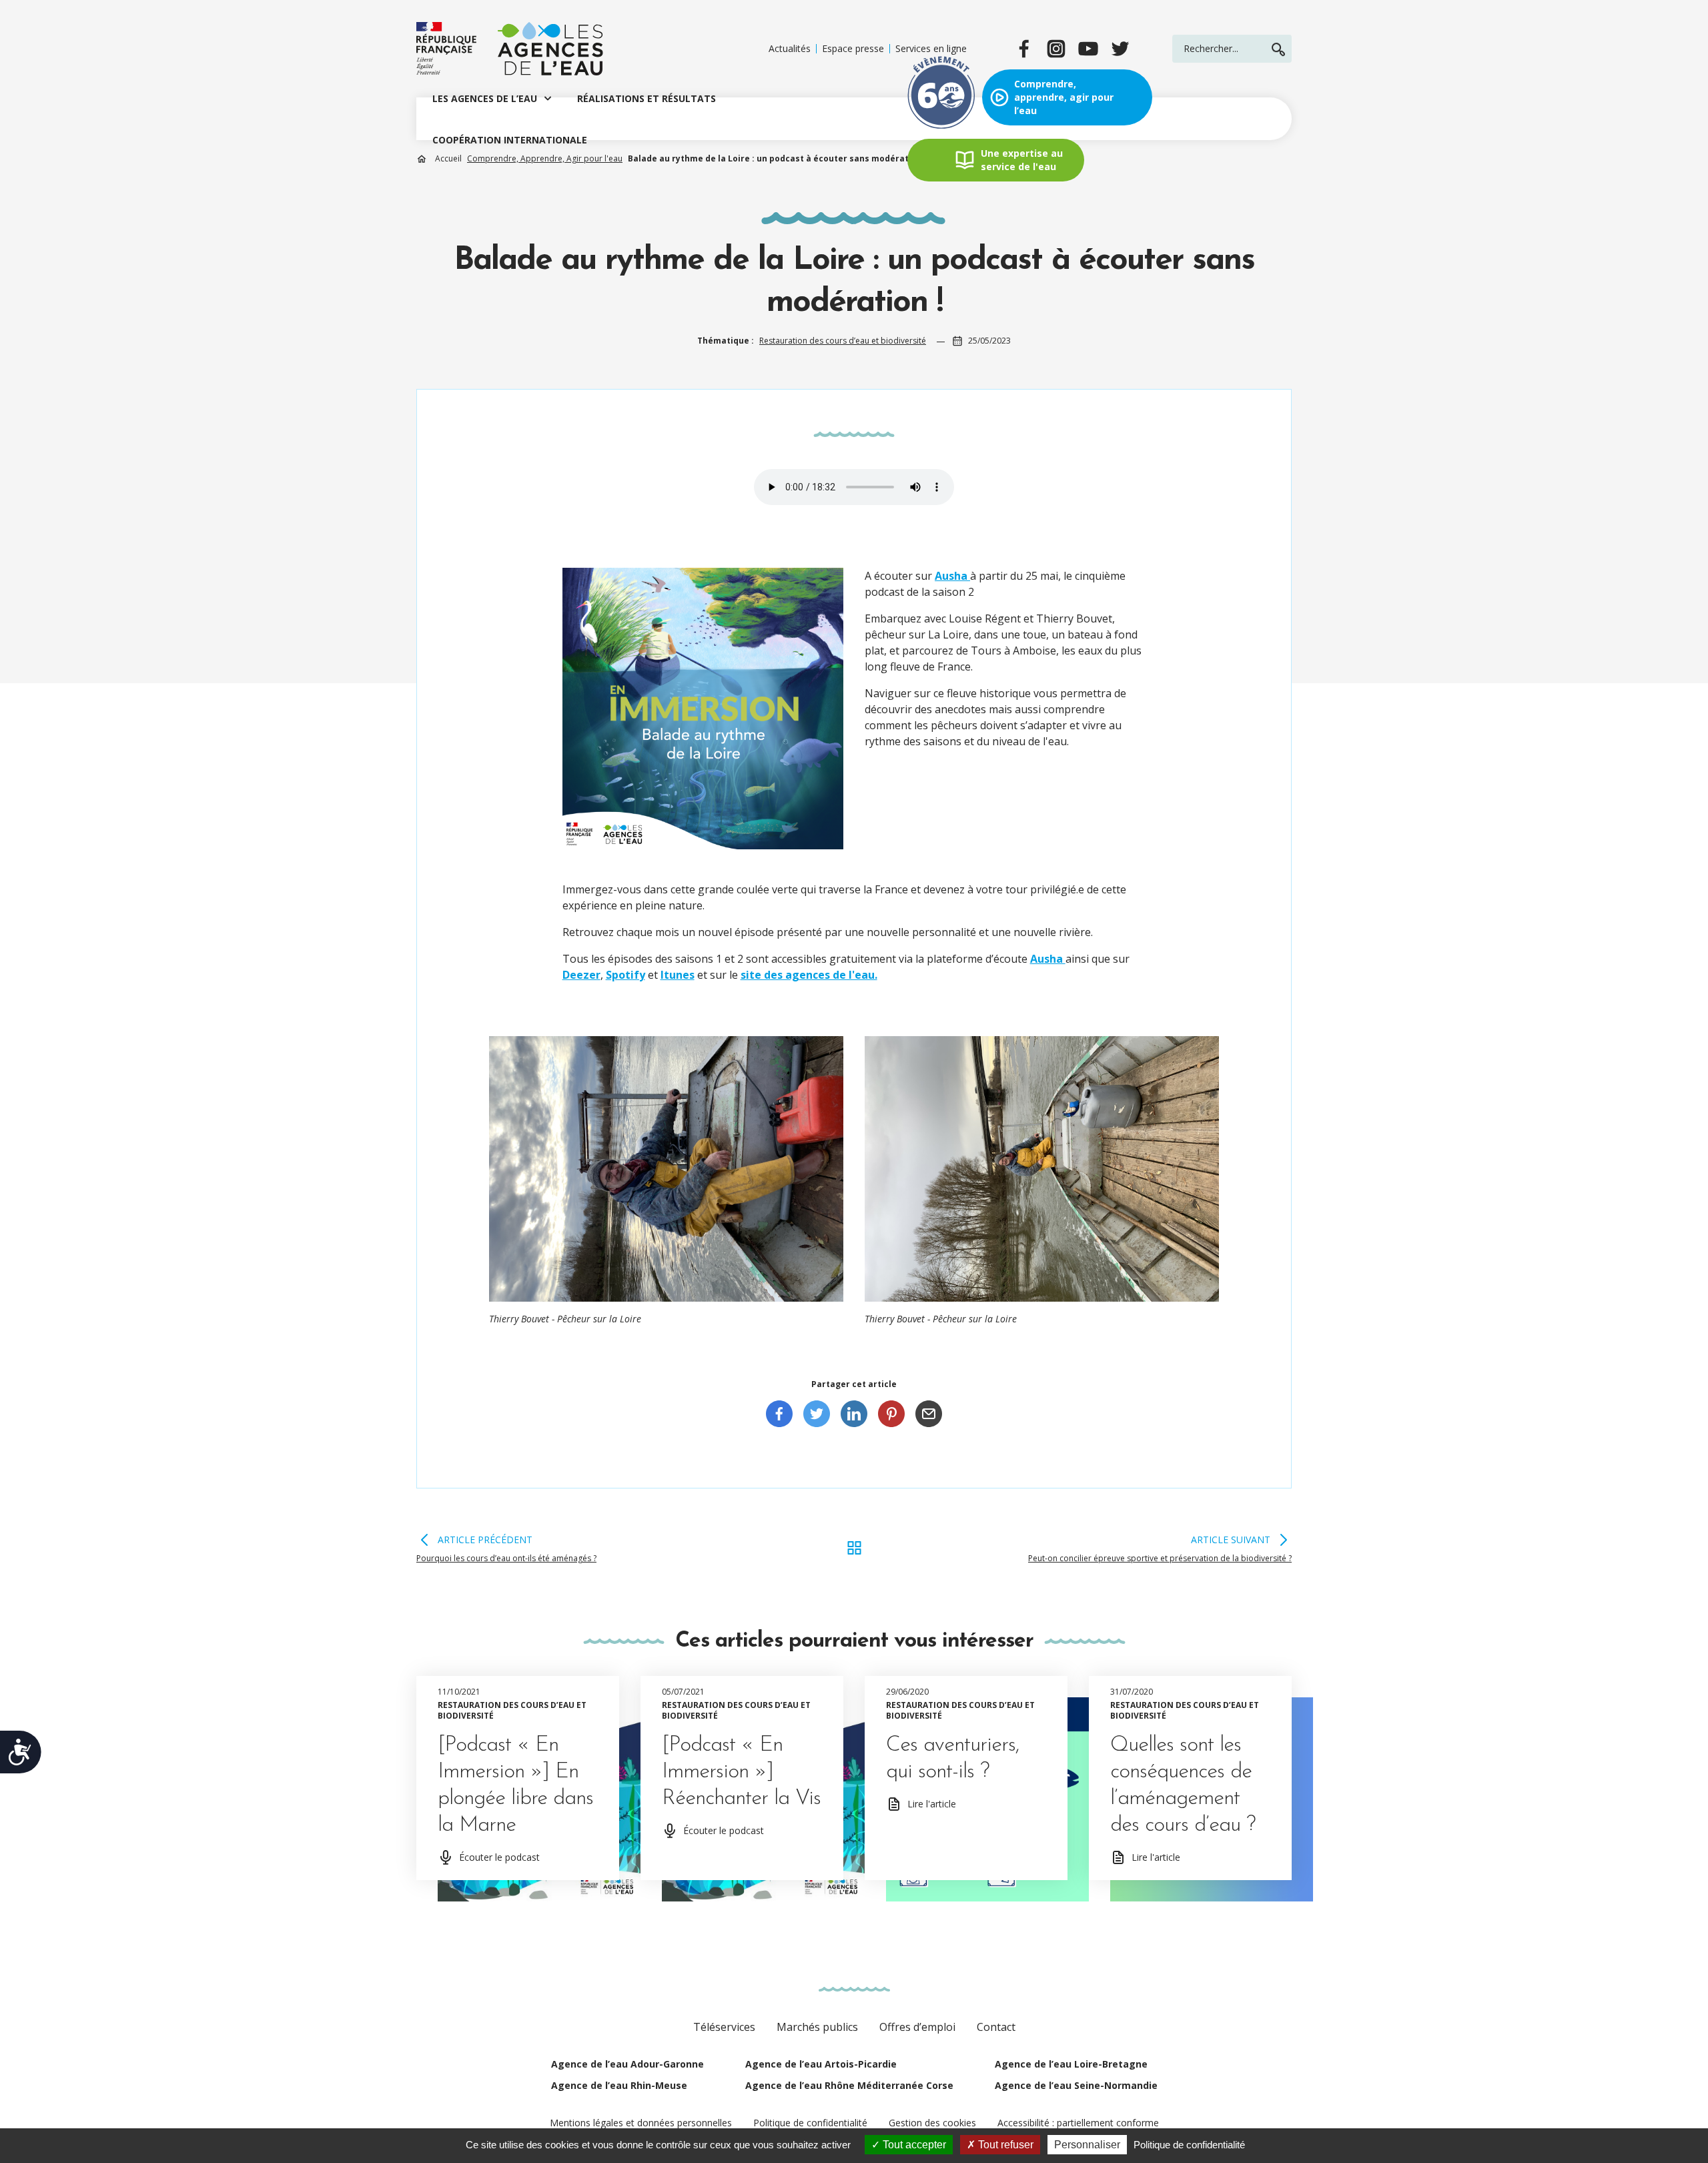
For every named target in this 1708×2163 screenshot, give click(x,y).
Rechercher (1278, 49)
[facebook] (1024, 49)
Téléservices (724, 2027)
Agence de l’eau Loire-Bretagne (1071, 2064)
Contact (996, 2027)
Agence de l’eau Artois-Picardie (821, 2064)
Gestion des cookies (932, 2123)
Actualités (790, 49)
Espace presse (853, 49)
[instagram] (1056, 49)
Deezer (581, 975)
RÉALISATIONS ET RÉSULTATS (647, 98)
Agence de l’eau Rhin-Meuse (619, 2085)
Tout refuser (1004, 2145)
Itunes (678, 975)
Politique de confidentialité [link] (1189, 2145)
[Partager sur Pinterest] (891, 1414)
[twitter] (1120, 49)
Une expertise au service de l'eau (1022, 160)
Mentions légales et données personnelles (641, 2123)
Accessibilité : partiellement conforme (1078, 2123)
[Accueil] (510, 49)
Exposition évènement (941, 97)
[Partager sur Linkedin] (854, 1414)
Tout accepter (913, 2145)
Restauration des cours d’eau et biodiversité (843, 341)
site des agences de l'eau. (809, 975)
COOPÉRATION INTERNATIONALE (510, 140)
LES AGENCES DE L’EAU (485, 98)
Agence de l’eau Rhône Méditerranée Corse (849, 2085)
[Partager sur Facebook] (779, 1414)
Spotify (625, 975)
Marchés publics (817, 2027)
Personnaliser (1087, 2145)
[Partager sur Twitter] (817, 1414)
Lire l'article (932, 1804)
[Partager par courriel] (929, 1414)
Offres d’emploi (917, 2027)
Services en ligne (931, 49)
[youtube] (1088, 49)
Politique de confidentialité (810, 2123)
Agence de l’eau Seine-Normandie (1076, 2085)
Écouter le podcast (499, 1857)
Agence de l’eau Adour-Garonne (627, 2064)
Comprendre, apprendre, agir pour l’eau (1064, 97)
